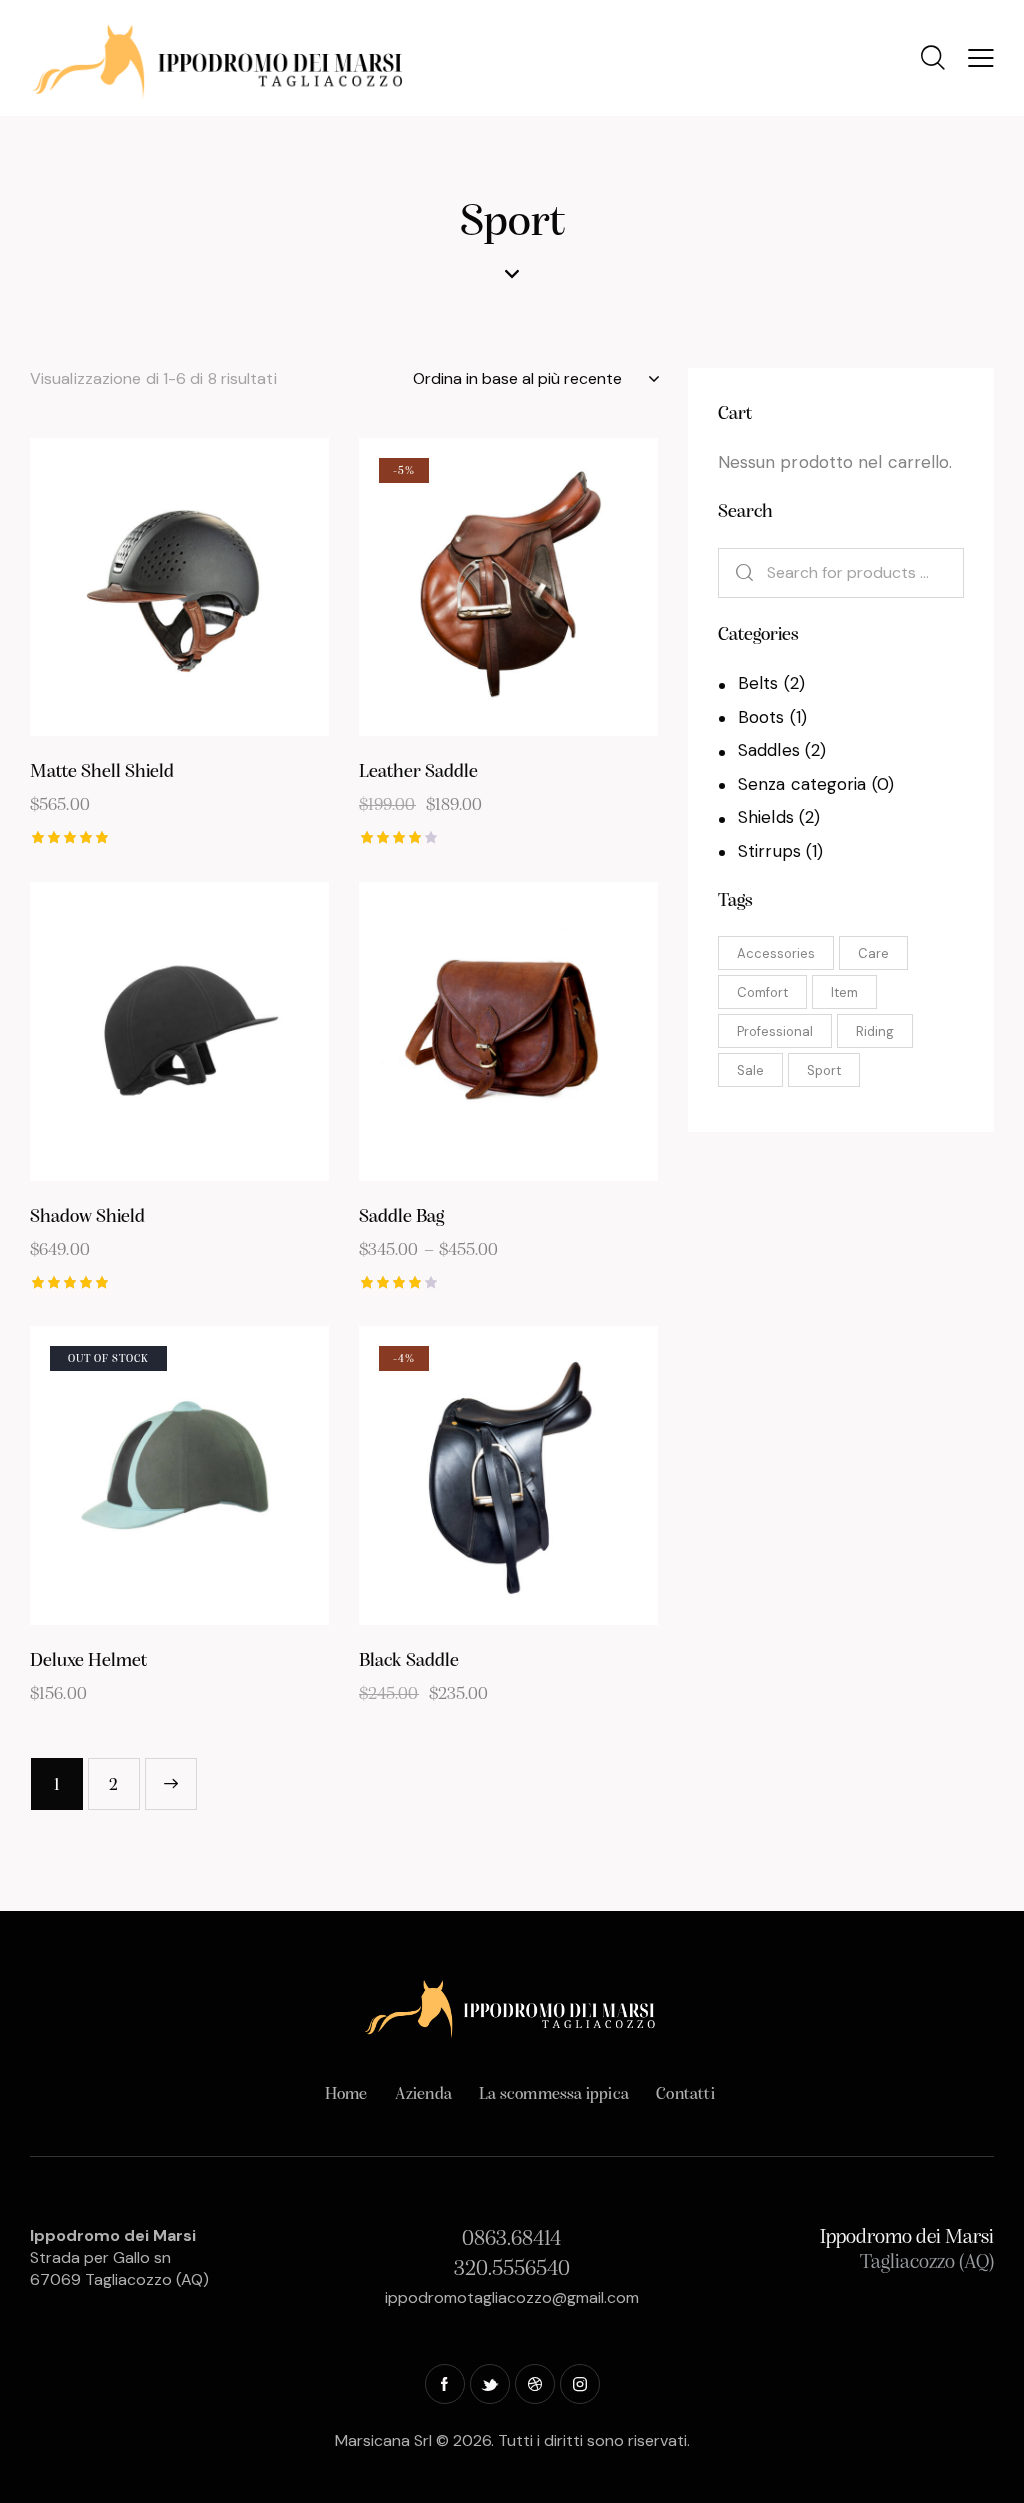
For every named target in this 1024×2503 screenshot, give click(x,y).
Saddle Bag (401, 1217)
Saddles (769, 750)
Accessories (776, 953)
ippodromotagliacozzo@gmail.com (512, 2297)
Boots (761, 717)
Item (844, 992)
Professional (775, 1031)
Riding (875, 1031)
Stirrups (769, 851)
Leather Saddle (418, 772)
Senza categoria (802, 784)
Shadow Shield (87, 1217)
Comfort (762, 992)
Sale (750, 1070)
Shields (766, 817)
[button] (124, 587)
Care (873, 953)
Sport (824, 1070)
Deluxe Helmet (88, 1661)
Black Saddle (409, 1661)
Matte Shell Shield (102, 772)
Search (736, 573)
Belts (758, 683)
